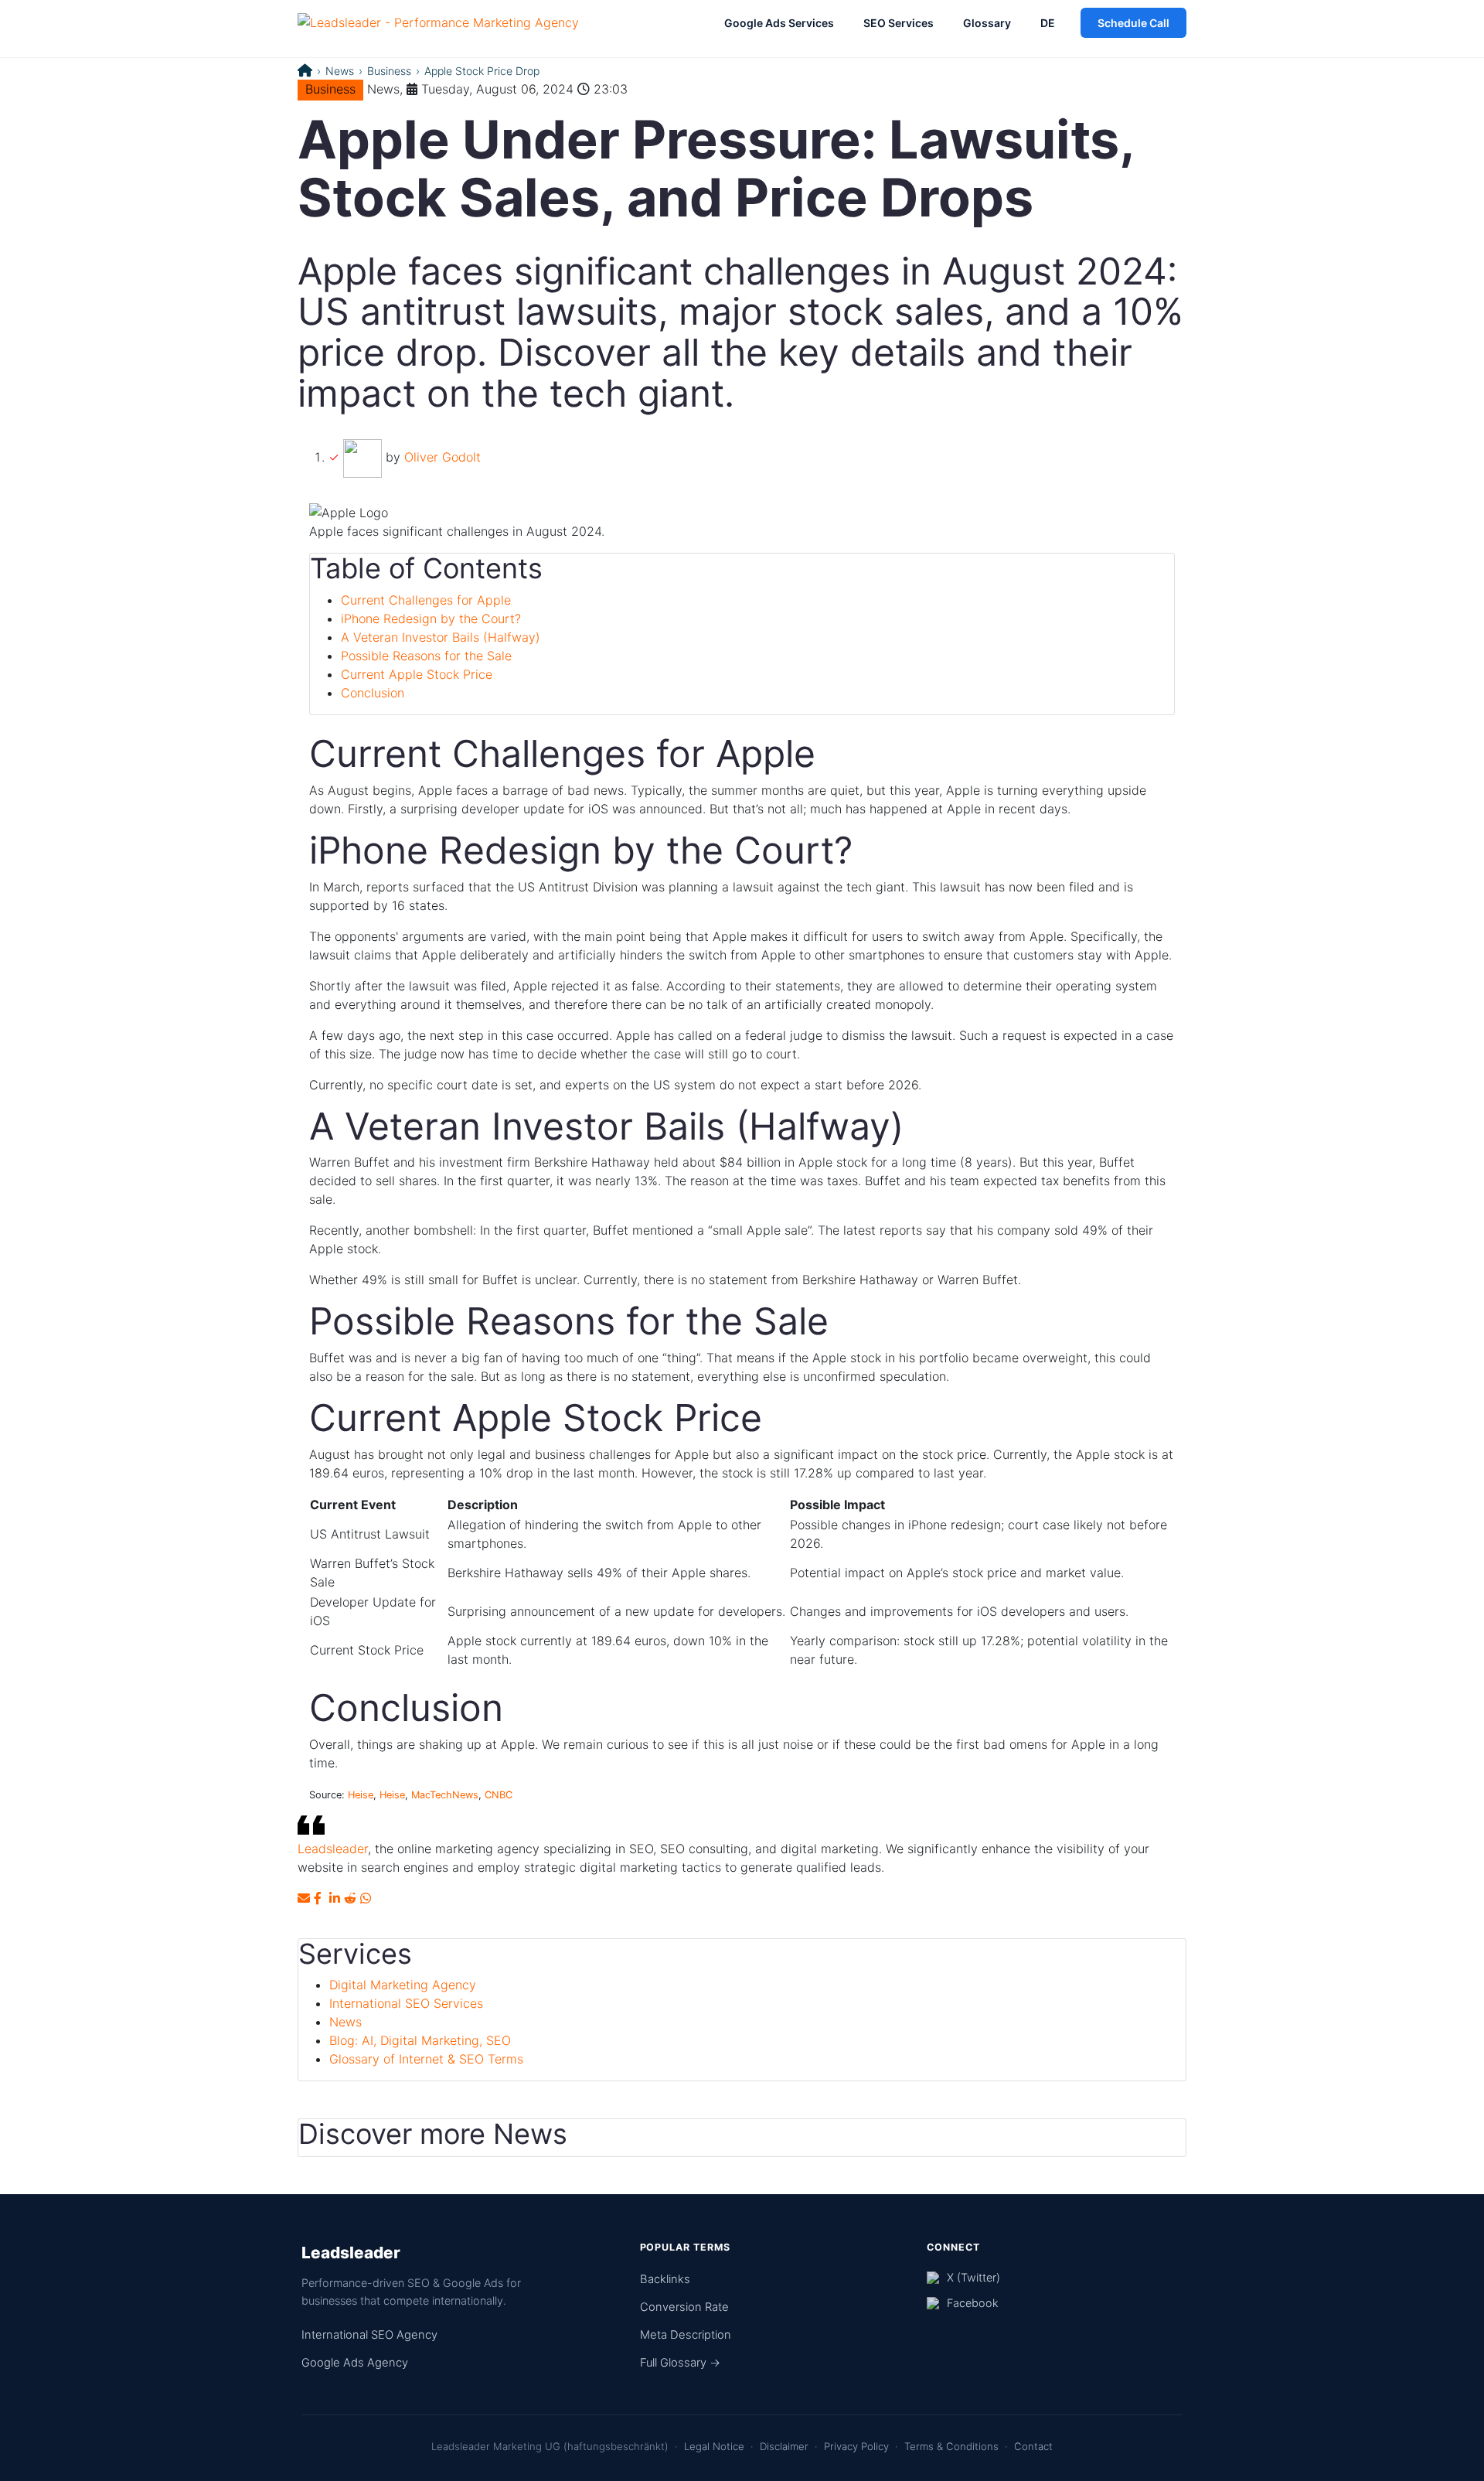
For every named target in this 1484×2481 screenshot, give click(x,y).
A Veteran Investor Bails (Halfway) (441, 637)
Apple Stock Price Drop (482, 71)
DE (1048, 23)
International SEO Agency (369, 2335)
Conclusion (373, 693)
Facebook (973, 2303)
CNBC (499, 1795)
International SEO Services (406, 2003)
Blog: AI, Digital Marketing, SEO (420, 2040)
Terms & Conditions (951, 2446)
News (340, 71)
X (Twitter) (973, 2277)
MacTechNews (445, 1795)
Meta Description (686, 2335)
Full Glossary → (680, 2363)
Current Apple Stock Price (417, 674)
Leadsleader (333, 1849)
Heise (361, 1795)
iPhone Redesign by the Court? (431, 619)
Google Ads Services (779, 23)
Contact (1033, 2446)
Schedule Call (1133, 23)
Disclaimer (784, 2446)
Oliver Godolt (442, 457)
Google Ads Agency (355, 2363)
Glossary (987, 23)
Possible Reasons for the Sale (426, 656)
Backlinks (665, 2279)
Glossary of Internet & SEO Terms (426, 2059)
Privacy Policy (856, 2446)
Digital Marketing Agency (403, 1985)
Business (389, 71)
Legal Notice (714, 2446)
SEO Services (899, 23)
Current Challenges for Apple (426, 600)
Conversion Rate (684, 2307)
